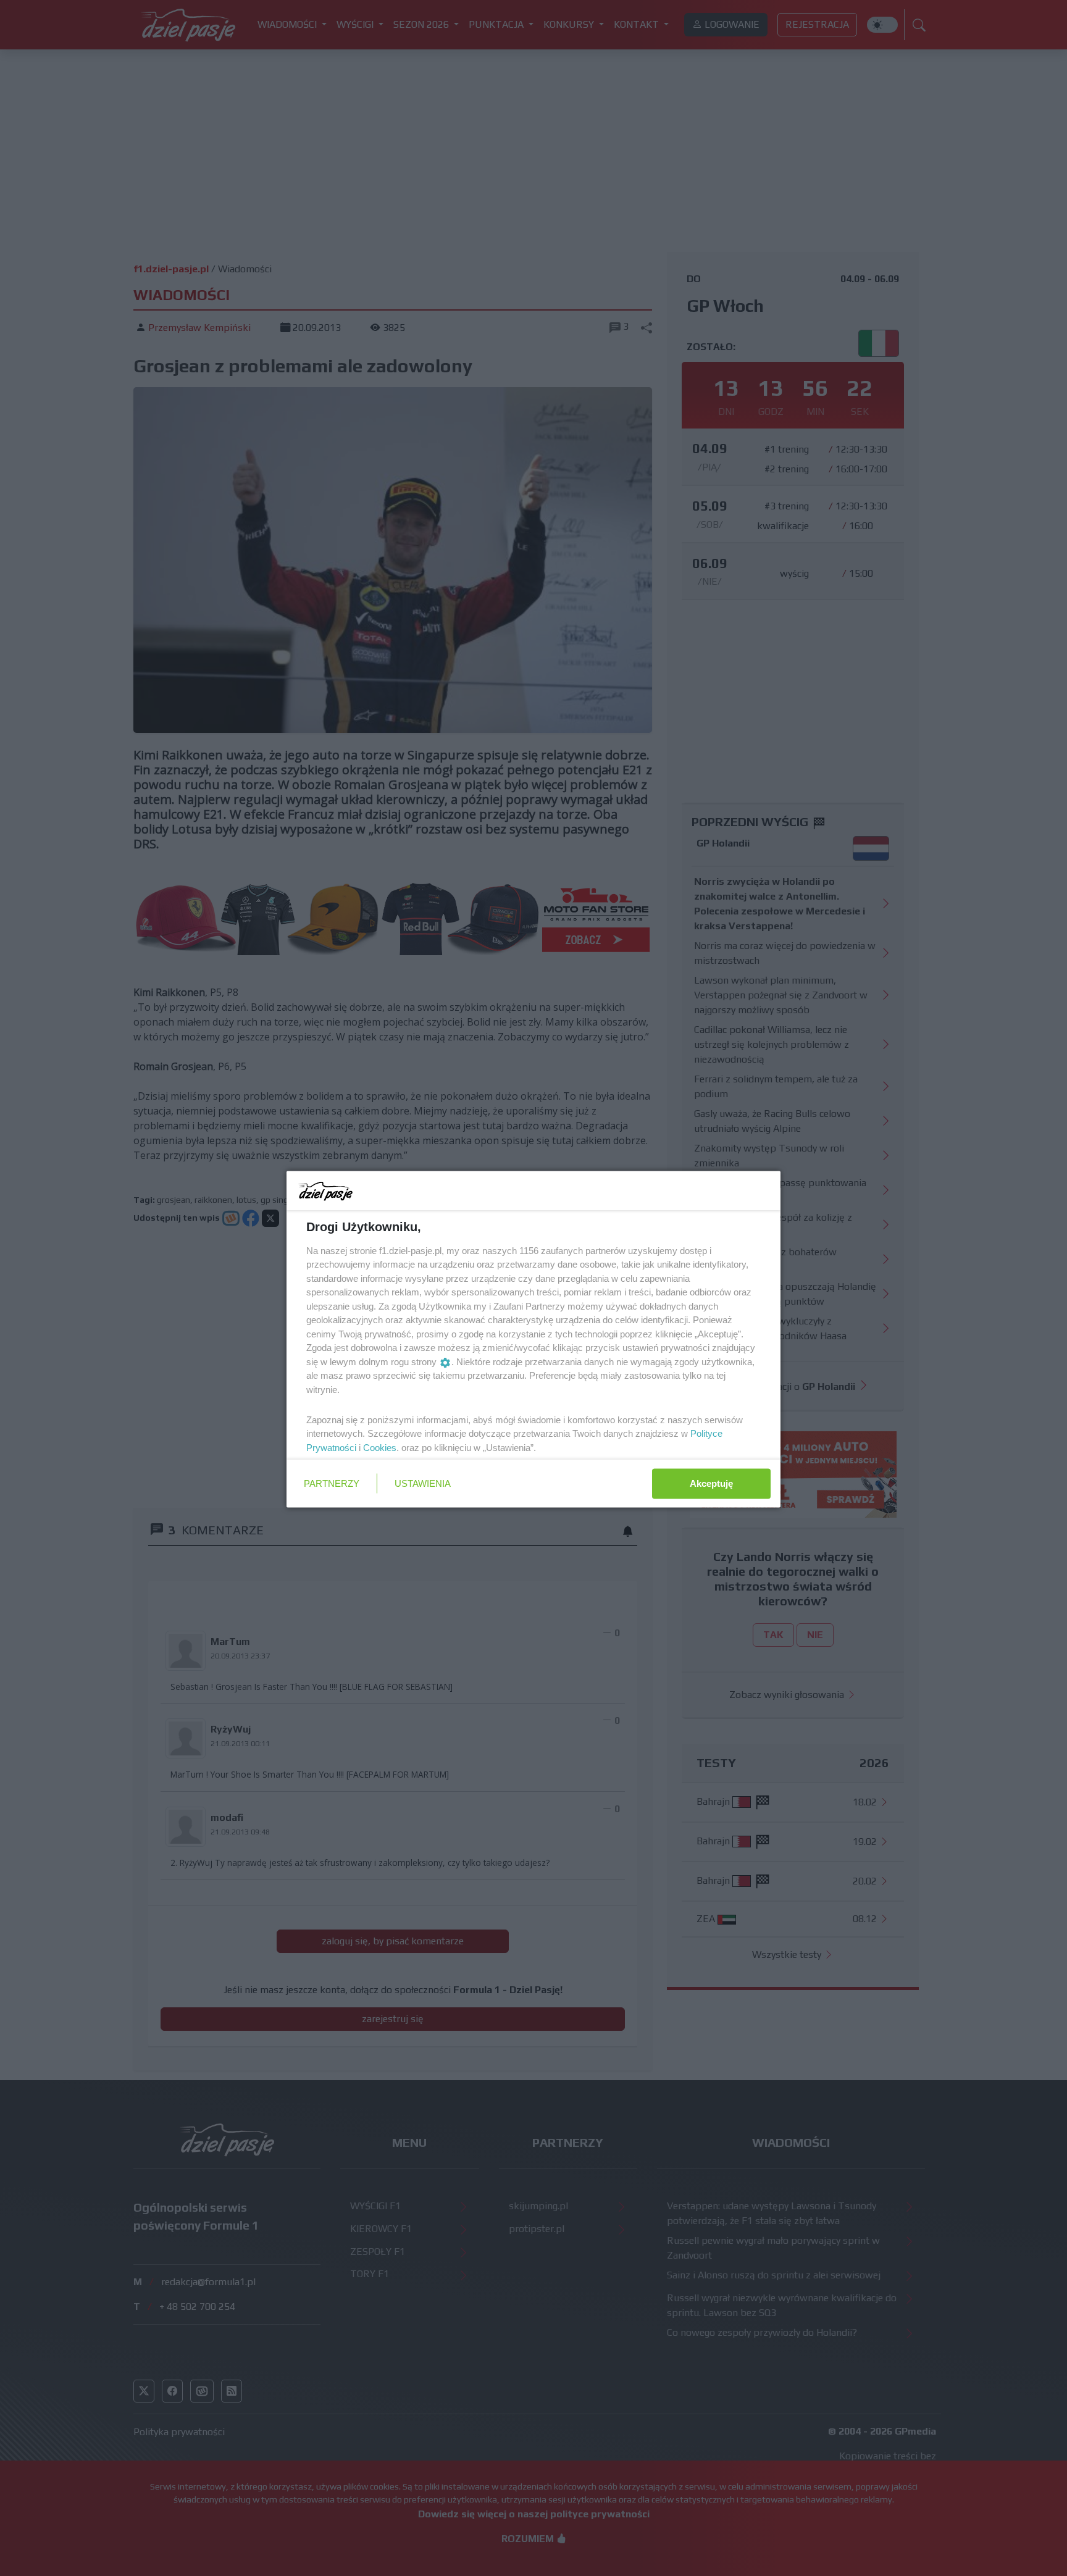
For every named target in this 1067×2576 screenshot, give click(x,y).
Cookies (380, 1447)
